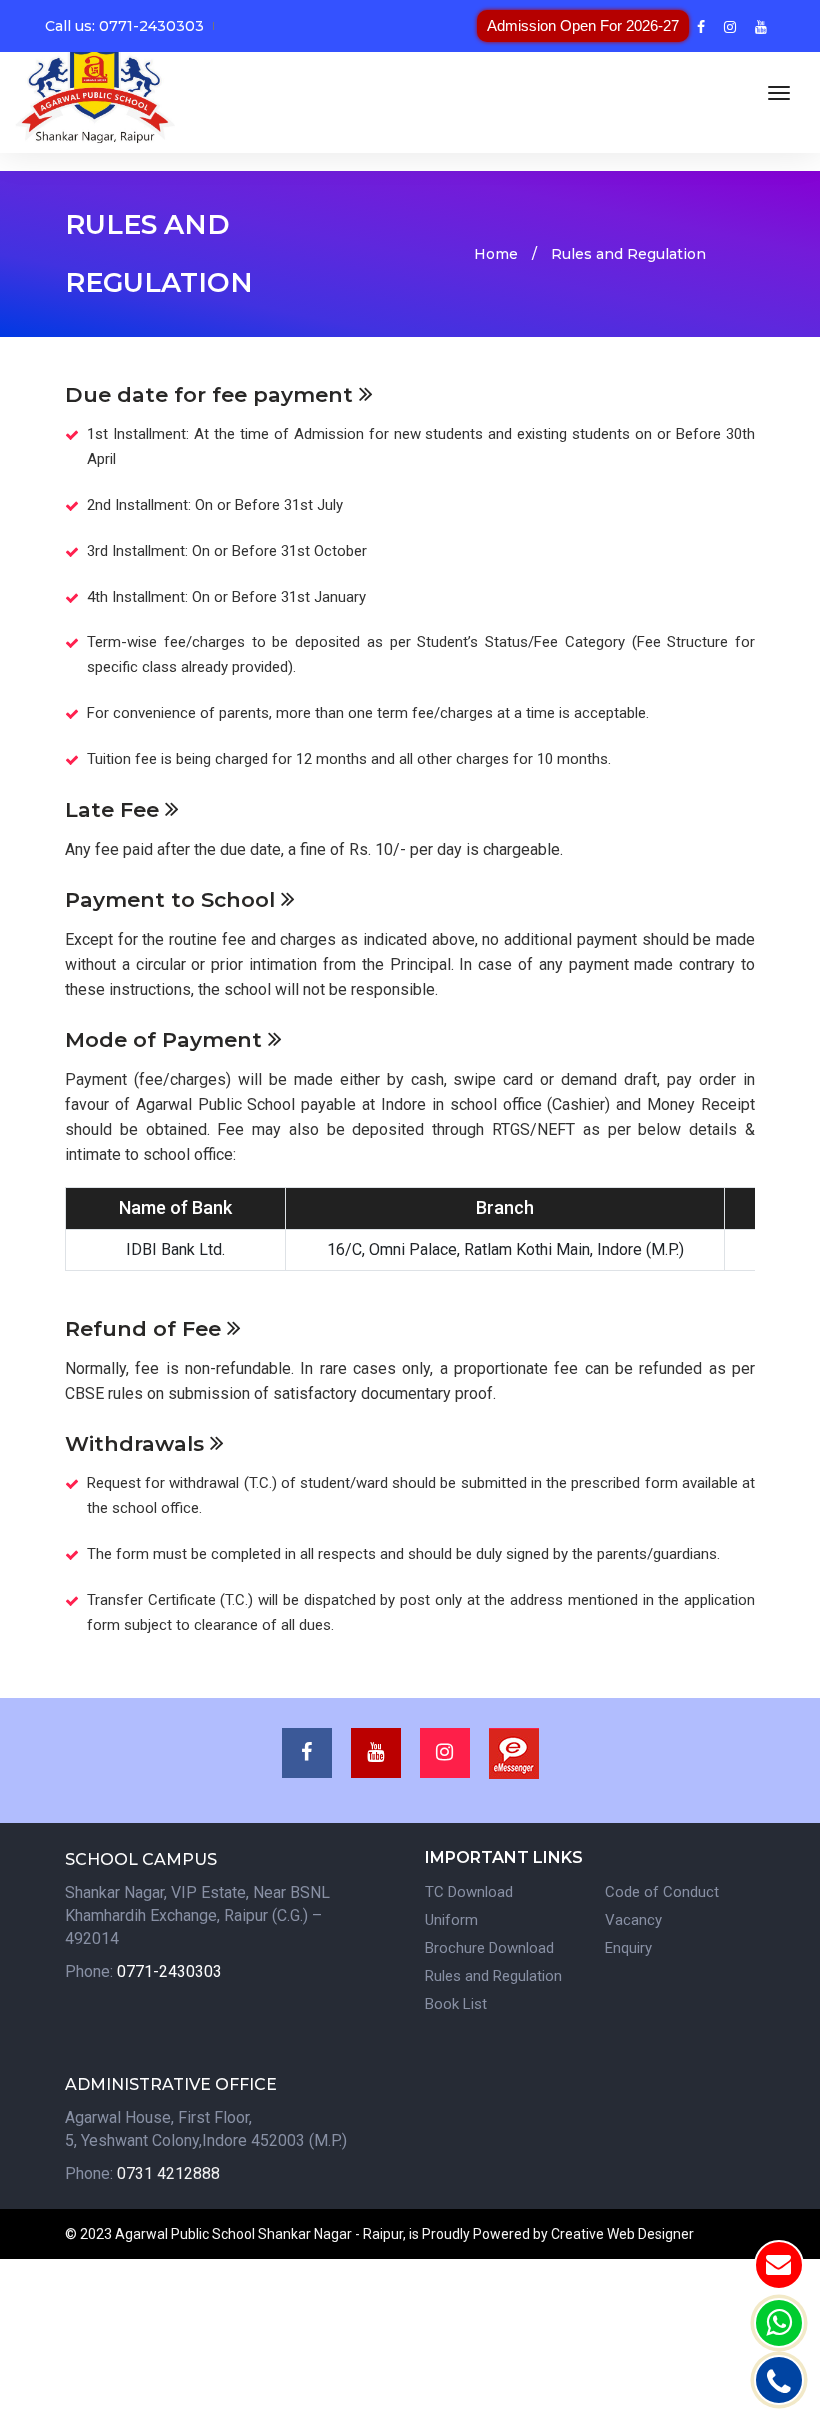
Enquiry (628, 1948)
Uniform (451, 1920)
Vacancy (633, 1920)
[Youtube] (761, 26)
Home (496, 254)
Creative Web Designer (622, 2234)
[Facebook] (701, 26)
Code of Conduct (662, 1892)
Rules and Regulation (493, 1976)
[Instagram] (730, 26)
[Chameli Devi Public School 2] (95, 93)
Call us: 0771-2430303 (124, 26)
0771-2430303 (169, 1971)
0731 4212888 (168, 2173)
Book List (456, 2004)
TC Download (469, 1892)
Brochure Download (489, 1948)
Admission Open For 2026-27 (583, 25)
